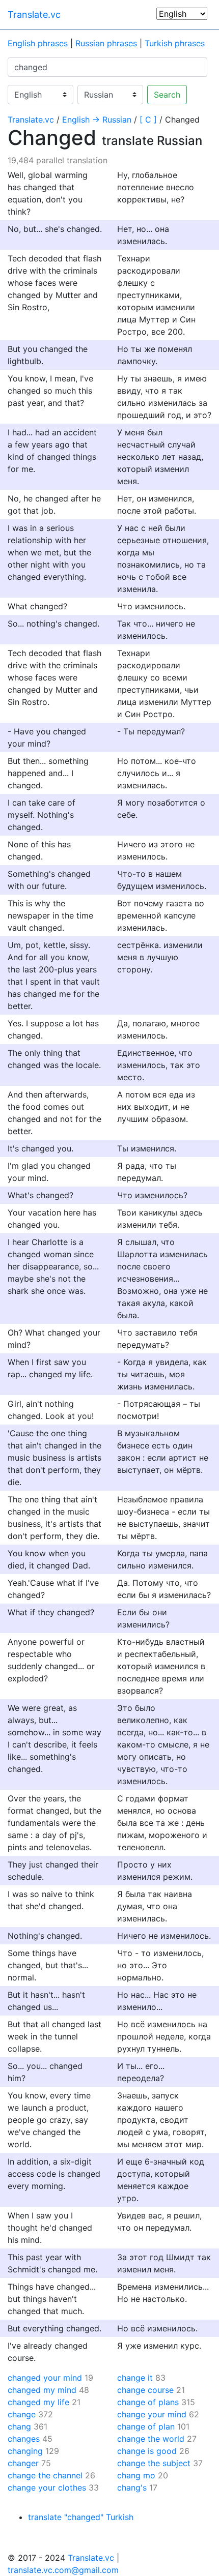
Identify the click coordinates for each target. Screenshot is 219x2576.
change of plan (146, 2426)
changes (24, 2439)
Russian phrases (106, 43)
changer (23, 2463)
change (22, 2414)
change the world (151, 2439)
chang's (132, 2488)
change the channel (45, 2475)
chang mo (136, 2475)
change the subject (154, 2463)
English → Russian (97, 120)
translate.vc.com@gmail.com (63, 2570)
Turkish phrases (175, 43)
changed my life (38, 2402)
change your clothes (47, 2488)
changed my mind (42, 2390)
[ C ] (148, 120)
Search (167, 95)
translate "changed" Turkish (81, 2517)
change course (145, 2390)
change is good (147, 2451)
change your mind (152, 2414)
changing (25, 2451)
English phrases (38, 43)
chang (19, 2426)
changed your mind (45, 2378)
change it (135, 2378)
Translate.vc (34, 14)
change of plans (148, 2402)
